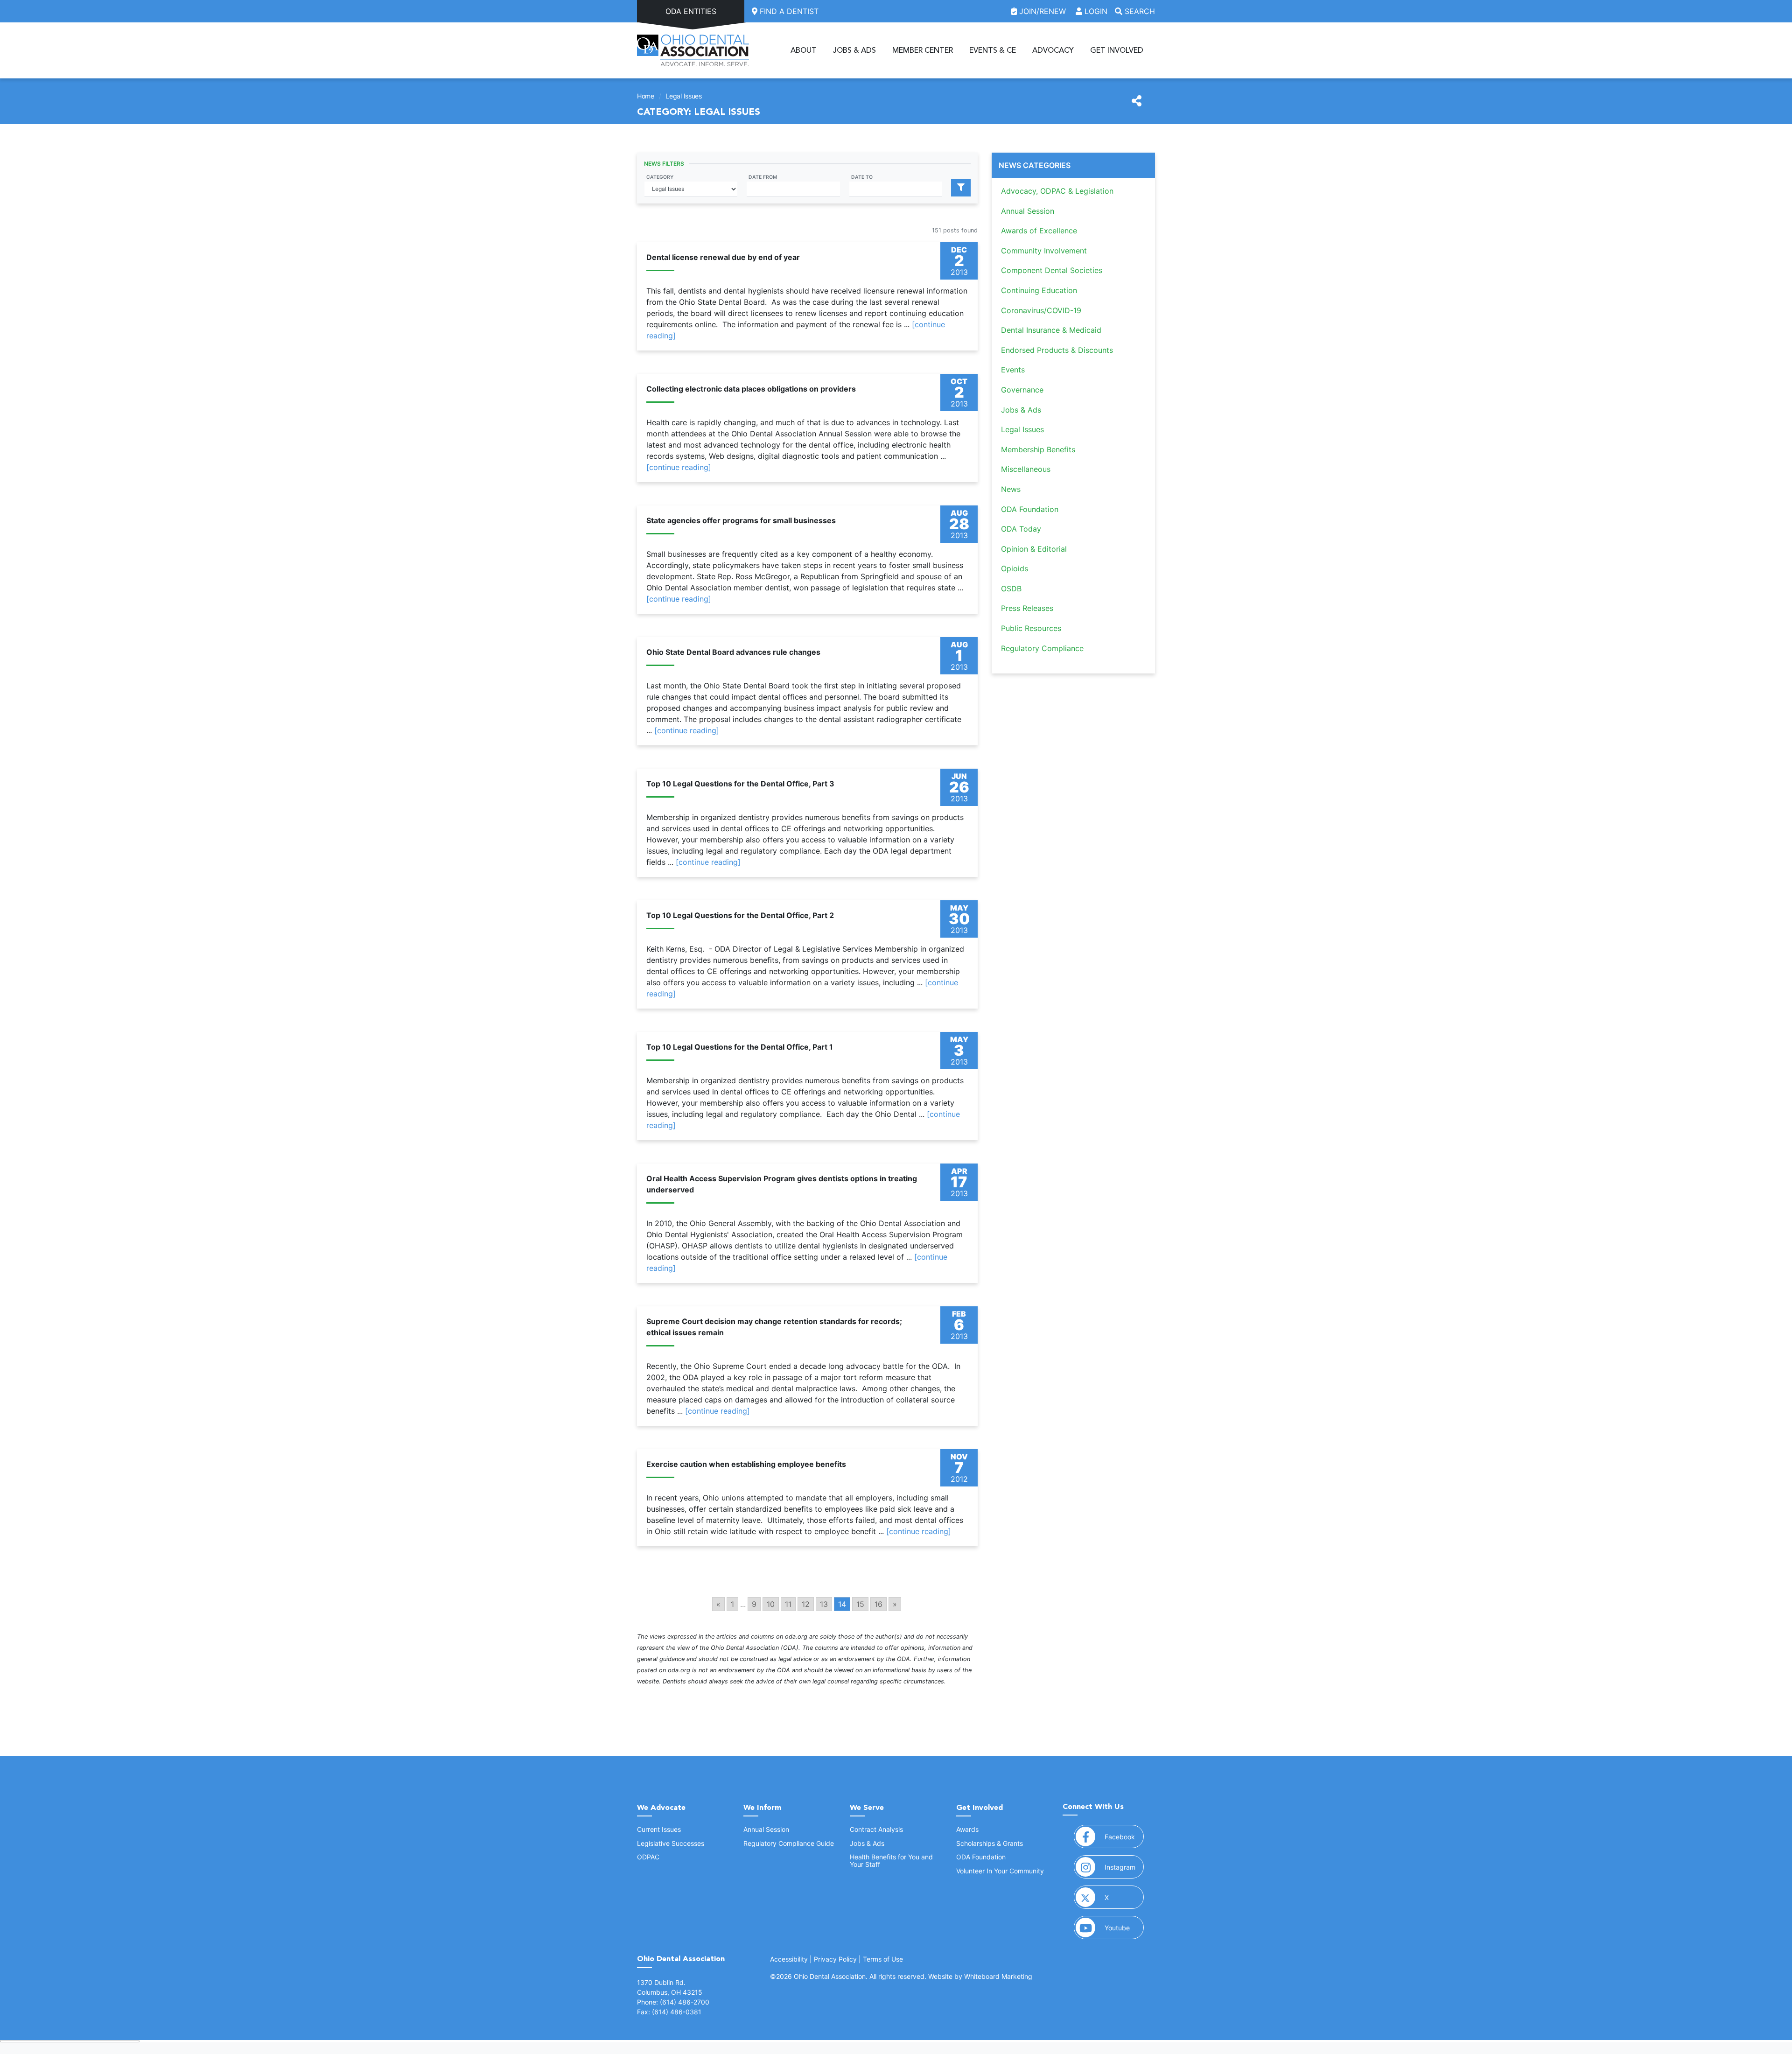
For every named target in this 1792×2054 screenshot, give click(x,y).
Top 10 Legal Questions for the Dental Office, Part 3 (740, 784)
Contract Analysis (876, 1829)
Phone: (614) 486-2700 (673, 2002)
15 (860, 1604)
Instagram (1124, 1867)
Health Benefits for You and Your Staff (891, 1860)
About (804, 50)
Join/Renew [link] (1043, 11)
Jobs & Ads (854, 50)
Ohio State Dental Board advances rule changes (733, 652)
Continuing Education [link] (1039, 290)
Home (646, 96)
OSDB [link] (1011, 589)
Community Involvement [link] (1044, 251)
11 (788, 1604)
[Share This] (1137, 101)
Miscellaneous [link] (1026, 469)
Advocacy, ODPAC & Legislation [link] (1057, 191)
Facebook (1124, 1837)
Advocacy (1053, 50)
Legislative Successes (671, 1843)
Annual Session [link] (1028, 211)
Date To (862, 177)
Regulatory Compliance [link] (1042, 648)
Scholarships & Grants (990, 1843)
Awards (967, 1829)
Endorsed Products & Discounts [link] (1057, 350)
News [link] (1011, 489)
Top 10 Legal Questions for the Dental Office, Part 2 (740, 915)
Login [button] (1095, 11)
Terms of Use (883, 1959)
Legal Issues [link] (1022, 429)
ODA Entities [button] (691, 11)
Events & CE (993, 50)
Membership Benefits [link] (1038, 449)
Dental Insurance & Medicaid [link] (1051, 330)
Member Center (923, 50)
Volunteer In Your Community (1000, 1871)
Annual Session (766, 1829)
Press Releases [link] (1027, 608)
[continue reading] (679, 467)
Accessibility (789, 1959)
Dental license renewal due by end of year (723, 257)
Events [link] (1013, 370)
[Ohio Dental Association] (693, 50)
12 (806, 1604)
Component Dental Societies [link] (1052, 270)
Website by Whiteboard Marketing (980, 1976)
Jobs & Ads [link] (1021, 410)
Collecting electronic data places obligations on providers (751, 389)
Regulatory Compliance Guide (789, 1843)
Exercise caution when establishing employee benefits (746, 1464)
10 (771, 1604)
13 (824, 1604)
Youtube (1124, 1928)
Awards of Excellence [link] (1039, 231)
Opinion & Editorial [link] (1034, 549)
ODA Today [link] (1021, 529)
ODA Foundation (981, 1857)
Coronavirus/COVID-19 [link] (1041, 310)
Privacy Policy (835, 1959)
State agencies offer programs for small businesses (741, 520)
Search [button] (1139, 11)
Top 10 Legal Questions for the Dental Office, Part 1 (740, 1047)
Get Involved (1117, 50)
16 (878, 1604)
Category (660, 177)
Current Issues (659, 1829)
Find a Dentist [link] (788, 11)
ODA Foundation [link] (1030, 509)
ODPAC (648, 1857)
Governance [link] (1022, 390)
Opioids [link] (1015, 568)
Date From (763, 177)
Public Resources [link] (1031, 628)
